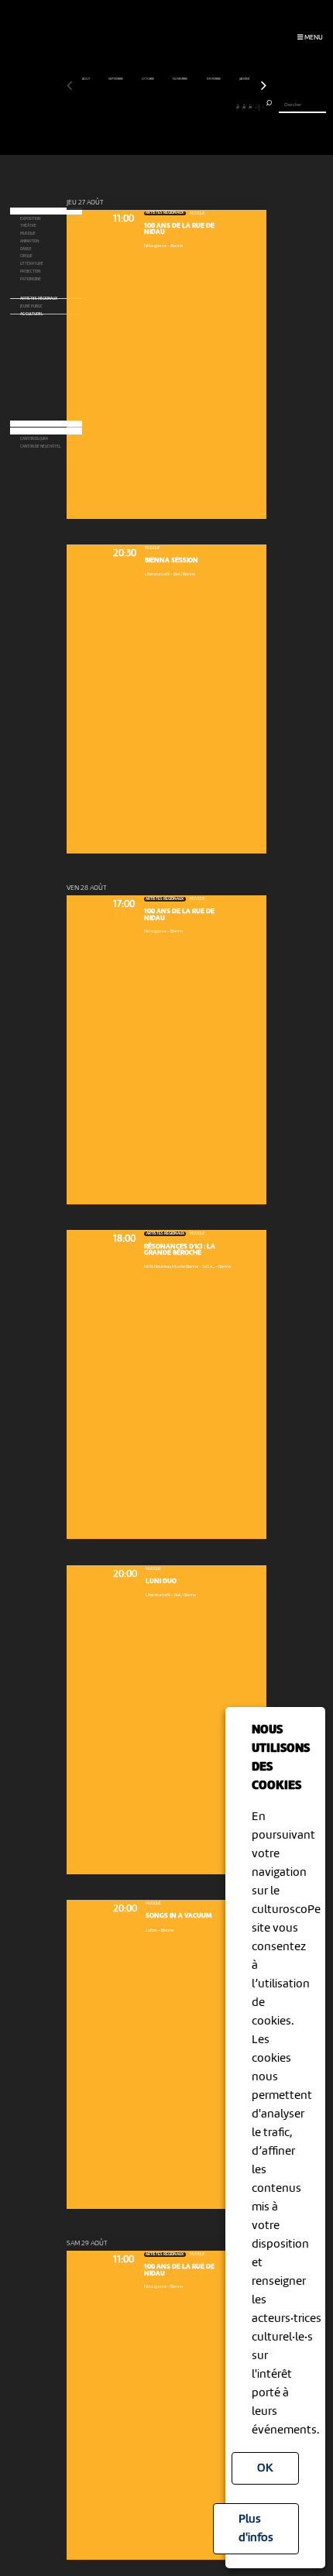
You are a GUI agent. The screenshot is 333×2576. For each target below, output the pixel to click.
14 (154, 107)
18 (179, 107)
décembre (214, 79)
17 (173, 107)
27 (238, 107)
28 (244, 107)
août (86, 79)
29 (250, 107)
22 (205, 107)
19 (185, 107)
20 (192, 107)
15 (160, 107)
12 (141, 107)
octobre (148, 79)
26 (231, 107)
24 (218, 107)
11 (134, 107)
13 (148, 107)
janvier (245, 79)
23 (211, 107)
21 (199, 107)
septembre (116, 79)
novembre (180, 79)
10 (128, 107)
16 (166, 107)
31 (263, 107)
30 (256, 107)
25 (225, 107)
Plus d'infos (256, 2529)
